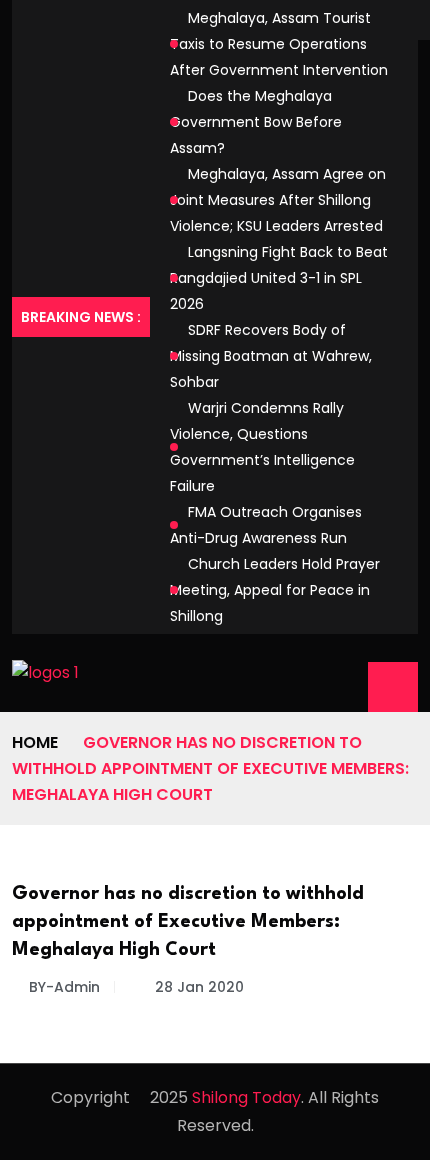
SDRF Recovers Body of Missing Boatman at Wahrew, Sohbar (271, 356)
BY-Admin (64, 987)
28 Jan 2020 (197, 987)
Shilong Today (246, 1097)
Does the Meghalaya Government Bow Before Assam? (256, 122)
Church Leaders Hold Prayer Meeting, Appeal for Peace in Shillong (275, 590)
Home (35, 742)
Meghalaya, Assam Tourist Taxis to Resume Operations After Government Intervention (279, 44)
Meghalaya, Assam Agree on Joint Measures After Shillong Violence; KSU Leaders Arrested (278, 200)
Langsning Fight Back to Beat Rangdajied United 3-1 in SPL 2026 (279, 278)
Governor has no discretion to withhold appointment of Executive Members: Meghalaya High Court (188, 922)
